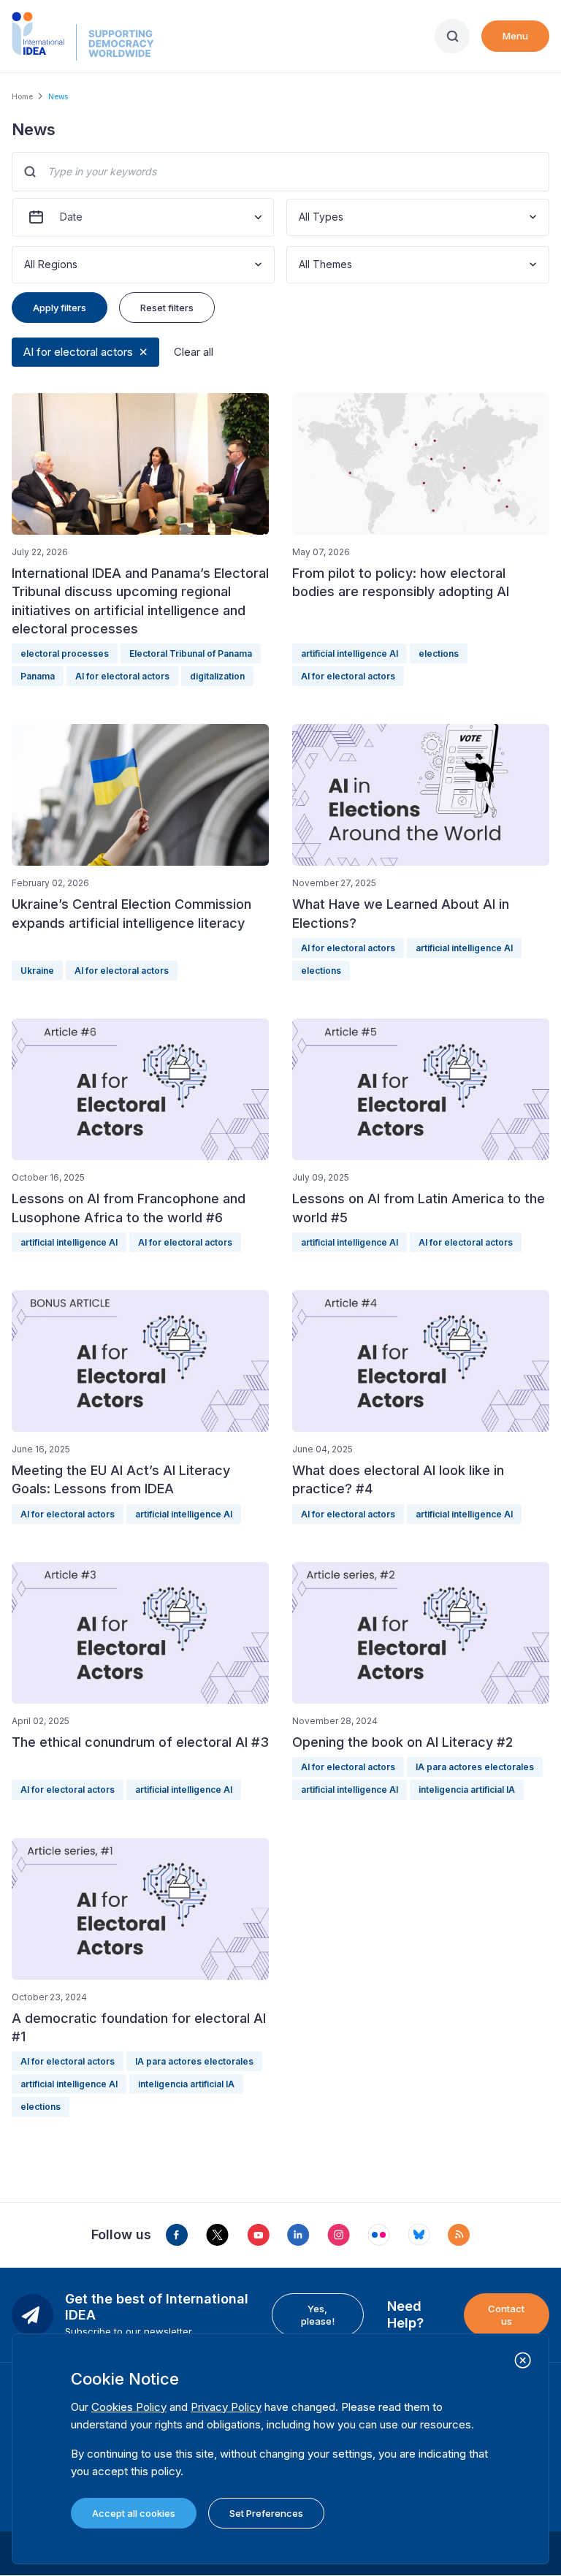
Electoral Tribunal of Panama (191, 653)
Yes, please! (318, 2314)
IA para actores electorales (475, 1767)
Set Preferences (266, 2513)
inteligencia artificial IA (467, 1790)
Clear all (194, 352)
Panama (38, 676)
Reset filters (167, 308)
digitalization (217, 676)
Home (22, 96)
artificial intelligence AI (350, 653)
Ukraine (37, 971)
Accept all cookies (134, 2513)
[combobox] (300, 217)
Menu (515, 36)
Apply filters (60, 308)
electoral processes (65, 653)
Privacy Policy (226, 2407)
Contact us (506, 2314)
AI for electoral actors (78, 352)
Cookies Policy (129, 2407)
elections (439, 653)
